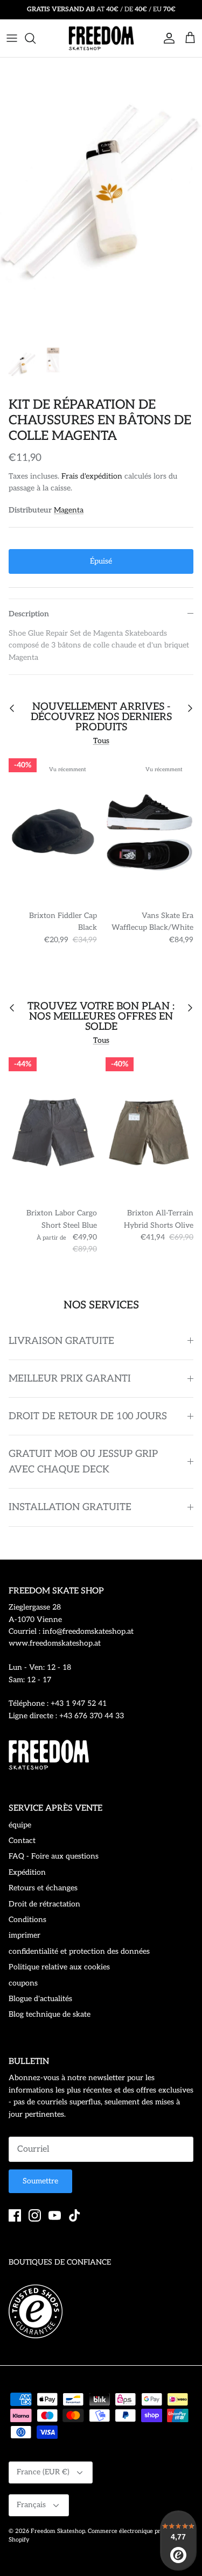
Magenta (69, 510)
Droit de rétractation (44, 1904)
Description (29, 614)
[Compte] (166, 38)
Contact (22, 1841)
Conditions (27, 1920)
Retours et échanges (43, 1888)
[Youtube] (55, 2215)
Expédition (27, 1872)
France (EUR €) (43, 2472)
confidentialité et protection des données (79, 1951)
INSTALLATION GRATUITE (70, 1507)
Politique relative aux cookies (59, 1967)
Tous (101, 741)
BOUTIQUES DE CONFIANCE (60, 2262)
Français (31, 2505)
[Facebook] (15, 2215)
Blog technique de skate (50, 2014)
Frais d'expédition (92, 476)
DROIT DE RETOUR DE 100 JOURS (88, 1416)
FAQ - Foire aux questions (54, 1856)
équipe (20, 1825)
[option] (101, 199)
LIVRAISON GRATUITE (61, 1341)
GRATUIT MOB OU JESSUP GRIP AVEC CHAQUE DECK (83, 1462)
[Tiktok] (75, 2215)
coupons (23, 1983)
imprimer (25, 1935)
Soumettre (40, 2181)
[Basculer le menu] (12, 38)
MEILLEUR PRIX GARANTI (70, 1379)
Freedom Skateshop (58, 2531)
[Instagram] (35, 2215)
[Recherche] (36, 38)
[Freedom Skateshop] (101, 38)
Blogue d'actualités (40, 1999)
